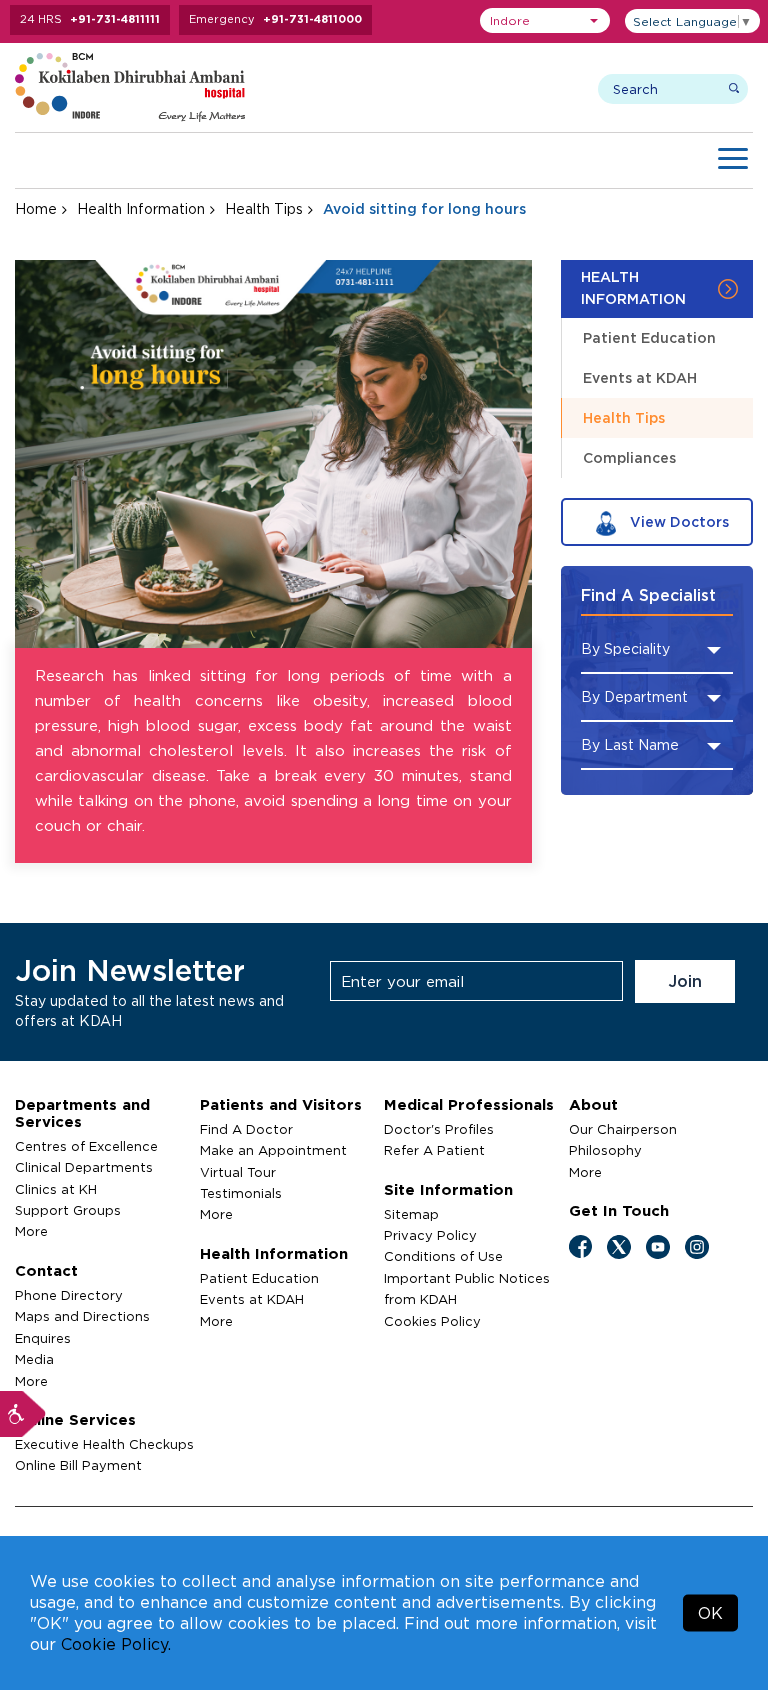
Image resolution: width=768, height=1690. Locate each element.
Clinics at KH (56, 1189)
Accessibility (23, 1414)
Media (34, 1359)
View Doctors (677, 521)
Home (36, 208)
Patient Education (649, 337)
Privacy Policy (430, 1235)
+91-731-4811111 (115, 19)
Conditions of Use (443, 1256)
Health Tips (264, 208)
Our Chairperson (623, 1129)
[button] (545, 20)
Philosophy (605, 1150)
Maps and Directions (82, 1316)
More (31, 1231)
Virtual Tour (238, 1172)
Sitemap (411, 1214)
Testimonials (241, 1193)
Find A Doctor (246, 1129)
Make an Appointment (273, 1150)
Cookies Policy (432, 1321)
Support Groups (68, 1210)
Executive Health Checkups (104, 1444)
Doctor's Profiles (439, 1129)
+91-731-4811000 (312, 19)
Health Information (141, 208)
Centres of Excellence (86, 1146)
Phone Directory (69, 1295)
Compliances (629, 457)
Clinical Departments (84, 1167)
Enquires (43, 1338)
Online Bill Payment (78, 1465)
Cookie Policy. (116, 1644)
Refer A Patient (434, 1150)
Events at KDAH (640, 377)
